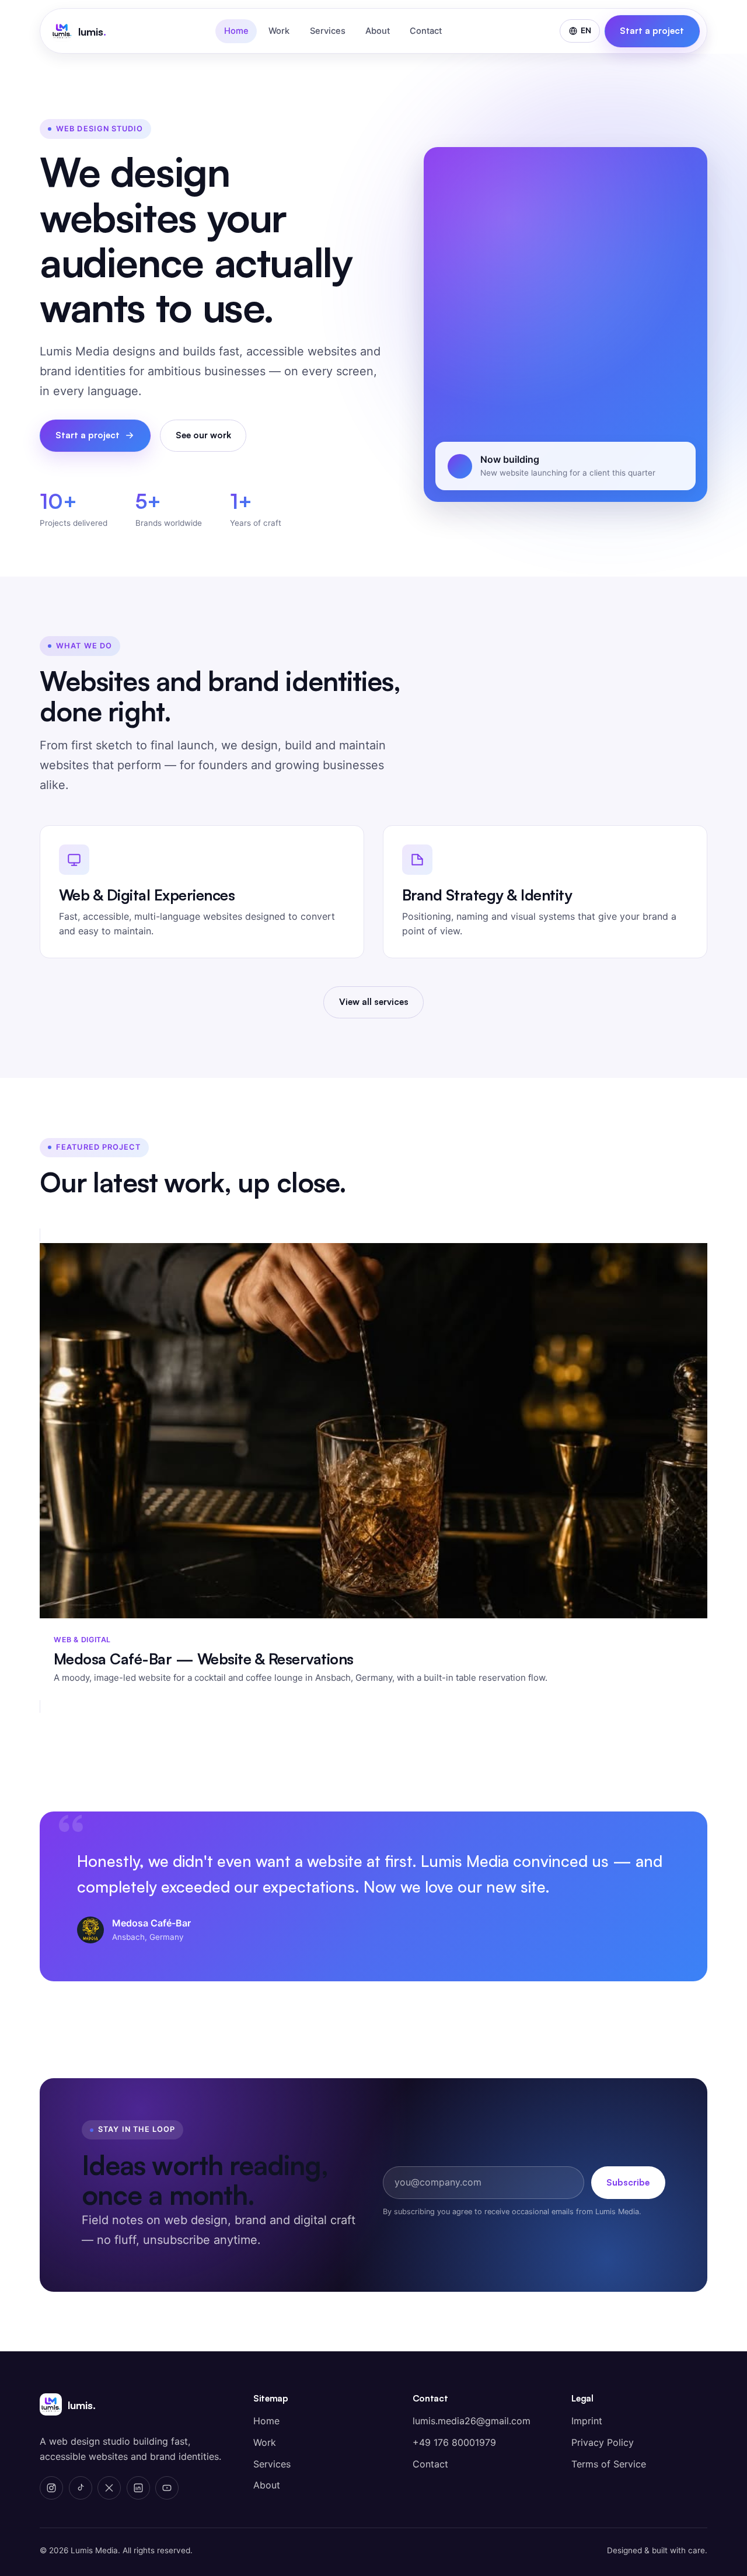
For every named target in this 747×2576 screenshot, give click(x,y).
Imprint (587, 2421)
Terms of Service (609, 2464)
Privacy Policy (603, 2442)
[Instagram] (51, 2488)
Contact (426, 31)
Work (279, 31)
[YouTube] (167, 2488)
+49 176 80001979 (454, 2442)
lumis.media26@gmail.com (472, 2421)
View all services (374, 1002)
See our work (203, 435)
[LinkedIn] (138, 2488)
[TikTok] (81, 2488)
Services (328, 31)
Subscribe (628, 2182)
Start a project (652, 31)
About (378, 31)
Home (236, 31)
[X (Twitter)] (109, 2488)
